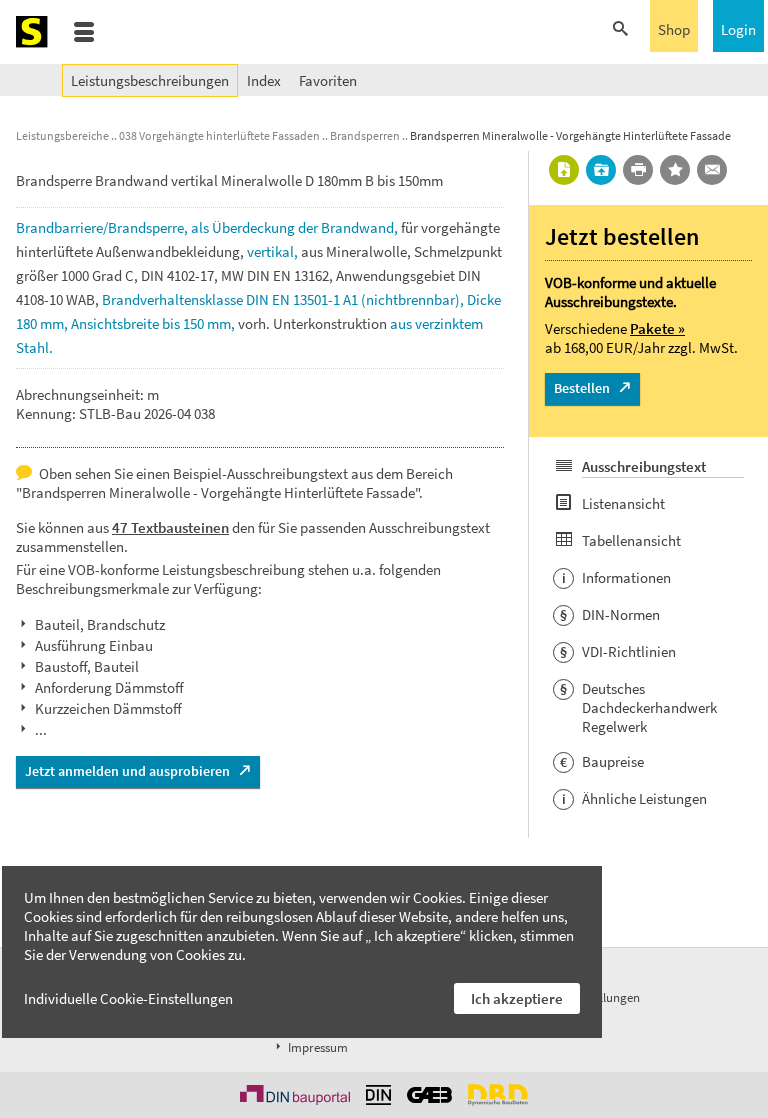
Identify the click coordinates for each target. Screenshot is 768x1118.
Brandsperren (365, 135)
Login (738, 29)
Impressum (316, 1047)
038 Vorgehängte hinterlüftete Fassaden (219, 135)
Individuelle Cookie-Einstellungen (128, 998)
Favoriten (328, 80)
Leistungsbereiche (62, 135)
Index (264, 80)
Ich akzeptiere (517, 998)
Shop (674, 29)
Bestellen (582, 388)
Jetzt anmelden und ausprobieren (127, 771)
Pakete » (657, 328)
